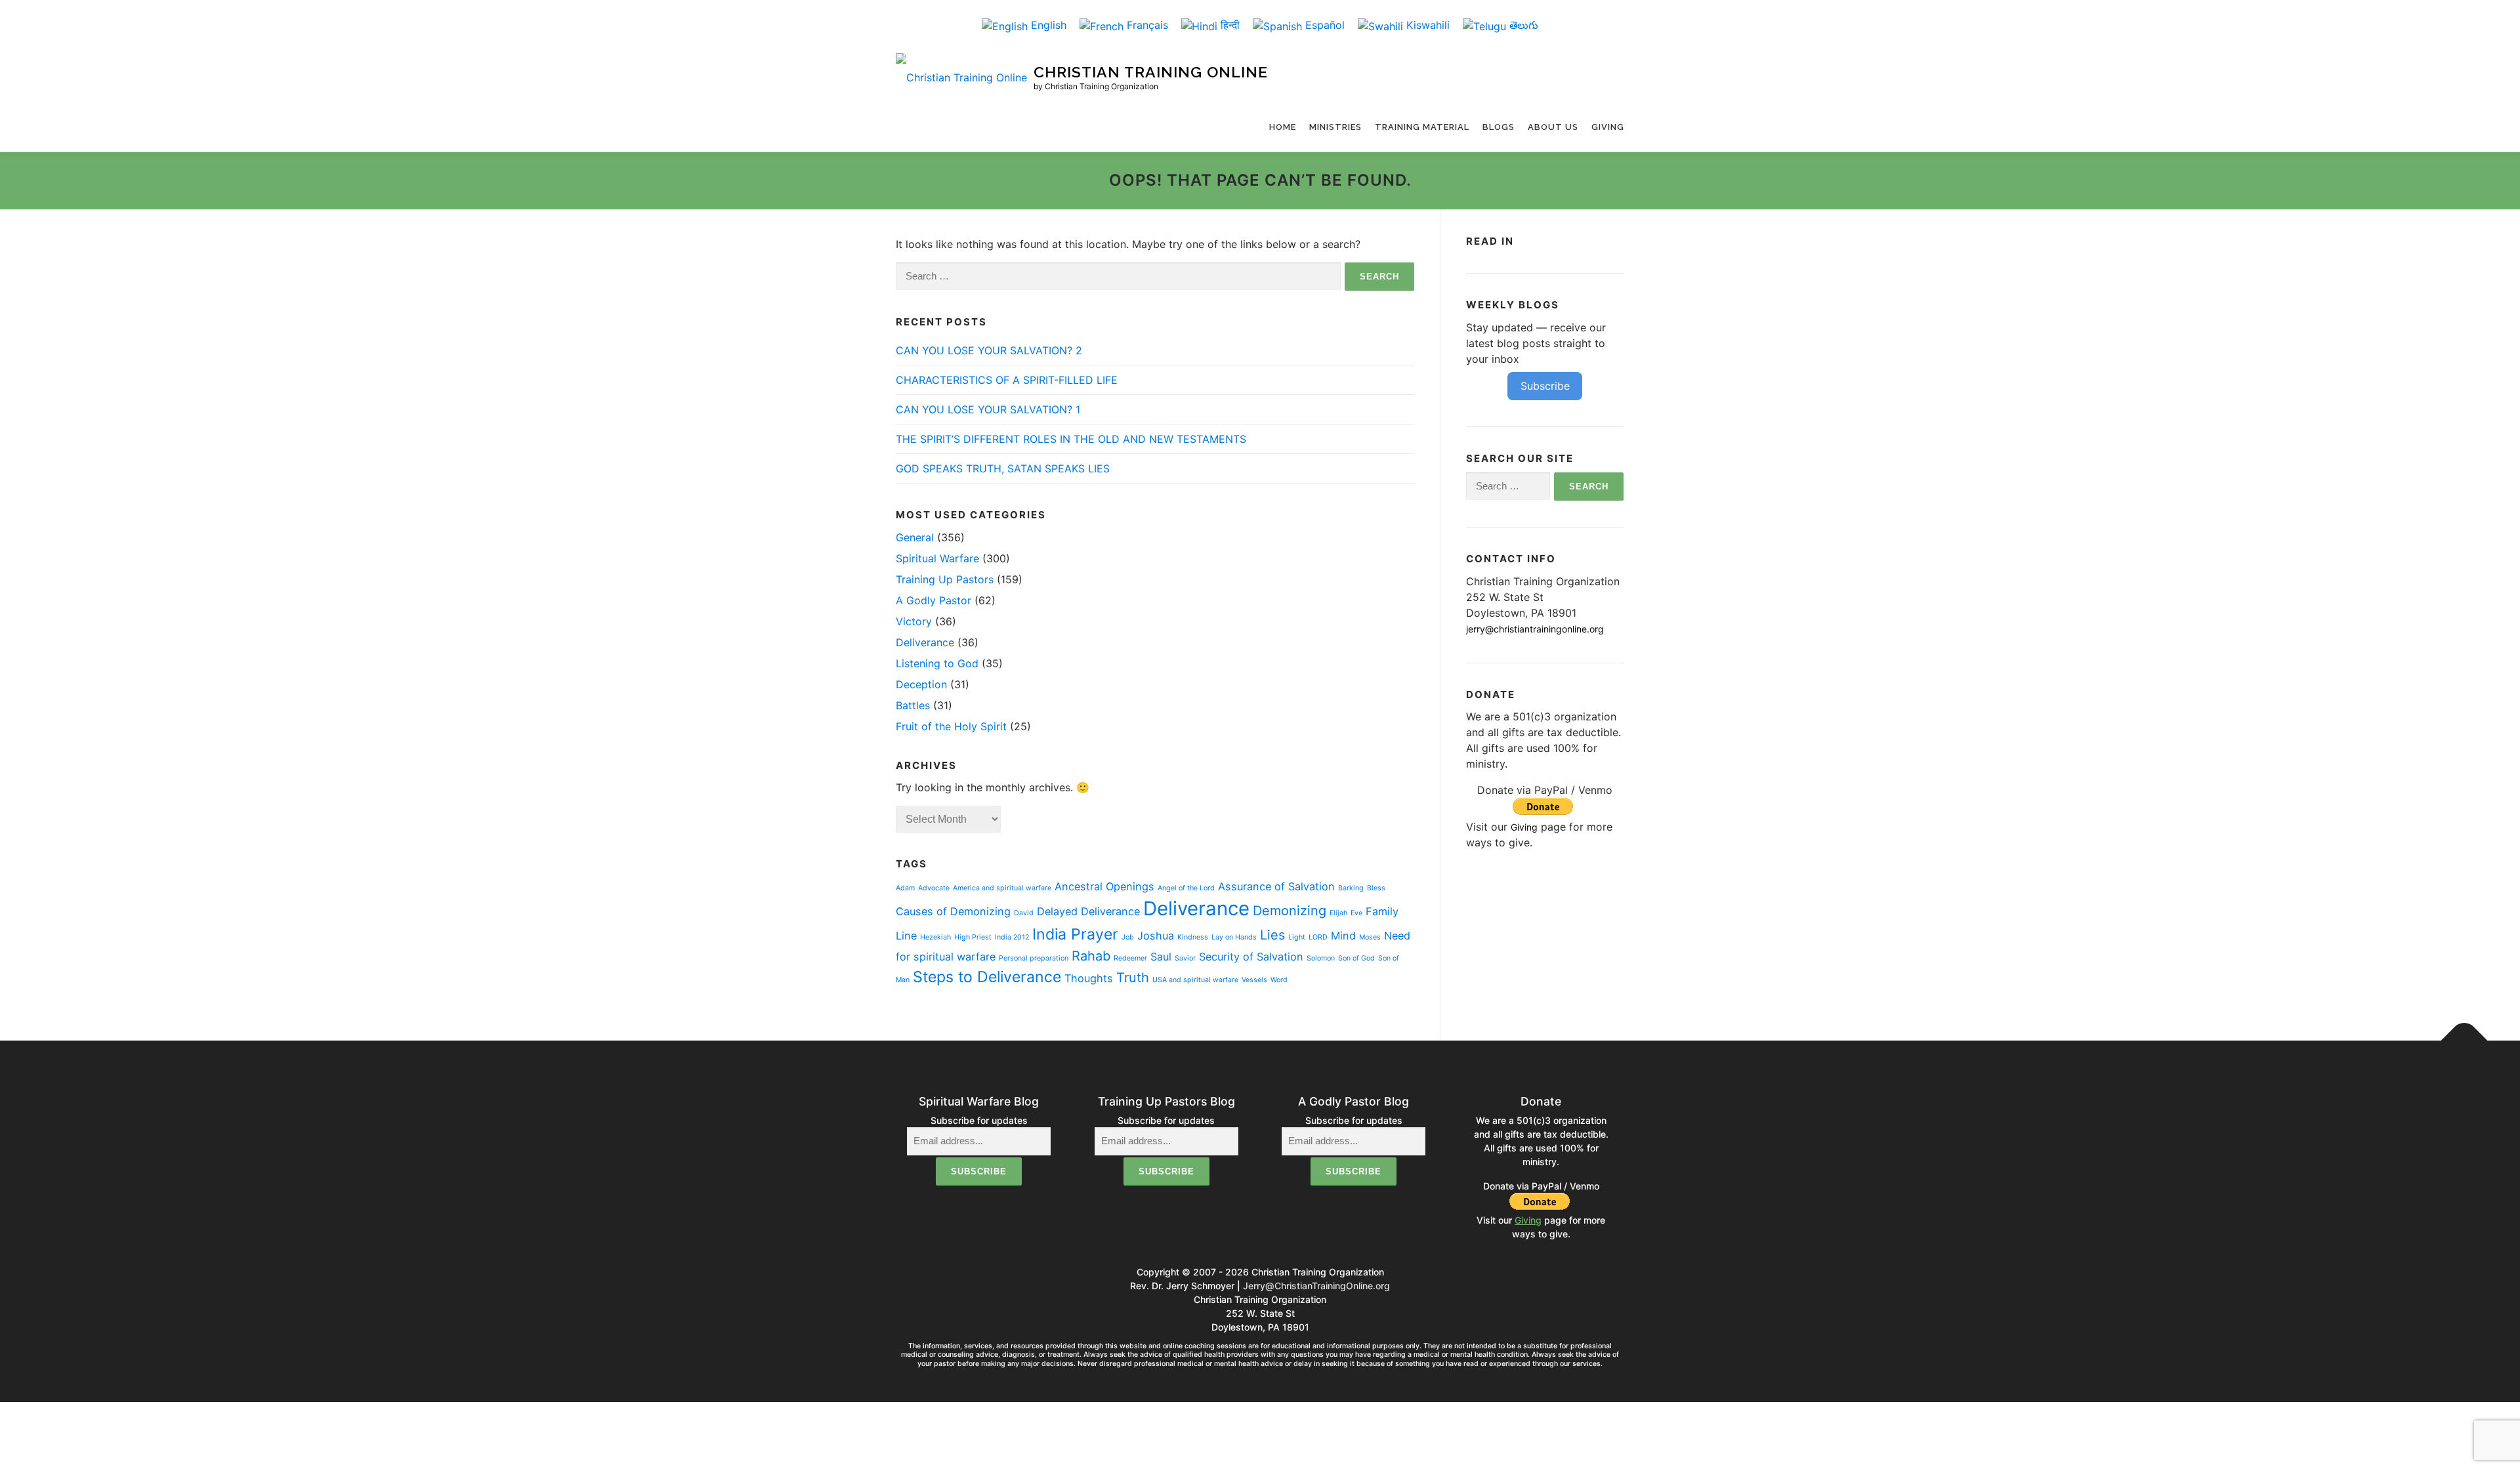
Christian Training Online (1151, 72)
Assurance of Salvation (1276, 886)
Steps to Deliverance (987, 977)
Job (1128, 937)
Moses (1370, 937)
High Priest (973, 937)
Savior (1185, 958)
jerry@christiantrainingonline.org (1535, 629)
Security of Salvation (1251, 957)
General (915, 537)
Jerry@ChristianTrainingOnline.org (1316, 1286)
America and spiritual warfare (1002, 888)
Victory (914, 621)
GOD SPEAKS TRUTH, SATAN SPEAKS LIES (1003, 468)
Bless (1376, 888)
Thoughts (1089, 978)
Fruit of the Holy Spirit (951, 726)
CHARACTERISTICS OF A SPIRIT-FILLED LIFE (1008, 380)
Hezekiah (935, 937)
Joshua (1156, 936)
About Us (1553, 127)
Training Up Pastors (945, 579)
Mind (1343, 936)
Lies (1272, 935)
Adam (905, 888)
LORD (1318, 937)
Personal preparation (1034, 958)
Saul (1161, 957)
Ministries (1335, 127)
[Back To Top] (2465, 1041)
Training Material (1422, 127)
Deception (921, 684)
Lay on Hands (1234, 937)
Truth (1133, 978)
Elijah (1338, 913)
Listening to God (937, 663)
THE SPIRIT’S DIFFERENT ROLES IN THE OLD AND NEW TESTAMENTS (1071, 439)
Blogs (1499, 127)
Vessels (1254, 980)
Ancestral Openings (1104, 886)
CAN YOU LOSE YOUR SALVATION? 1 (988, 409)
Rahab (1091, 956)
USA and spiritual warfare (1195, 980)
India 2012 (1012, 937)
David (1024, 913)
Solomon (1321, 958)
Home (1283, 127)
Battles (913, 705)
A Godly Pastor (934, 600)
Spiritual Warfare (937, 558)
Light (1297, 937)
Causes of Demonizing (953, 911)
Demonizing (1290, 911)
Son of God (1356, 958)
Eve (1356, 913)
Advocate (934, 888)
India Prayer (1075, 934)
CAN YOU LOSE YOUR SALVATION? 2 (989, 350)
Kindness (1193, 937)
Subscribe (1545, 386)
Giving (1608, 127)
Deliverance (925, 642)
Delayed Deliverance (1088, 911)
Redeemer (1130, 958)
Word (1279, 980)
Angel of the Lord (1186, 888)
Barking (1351, 888)
